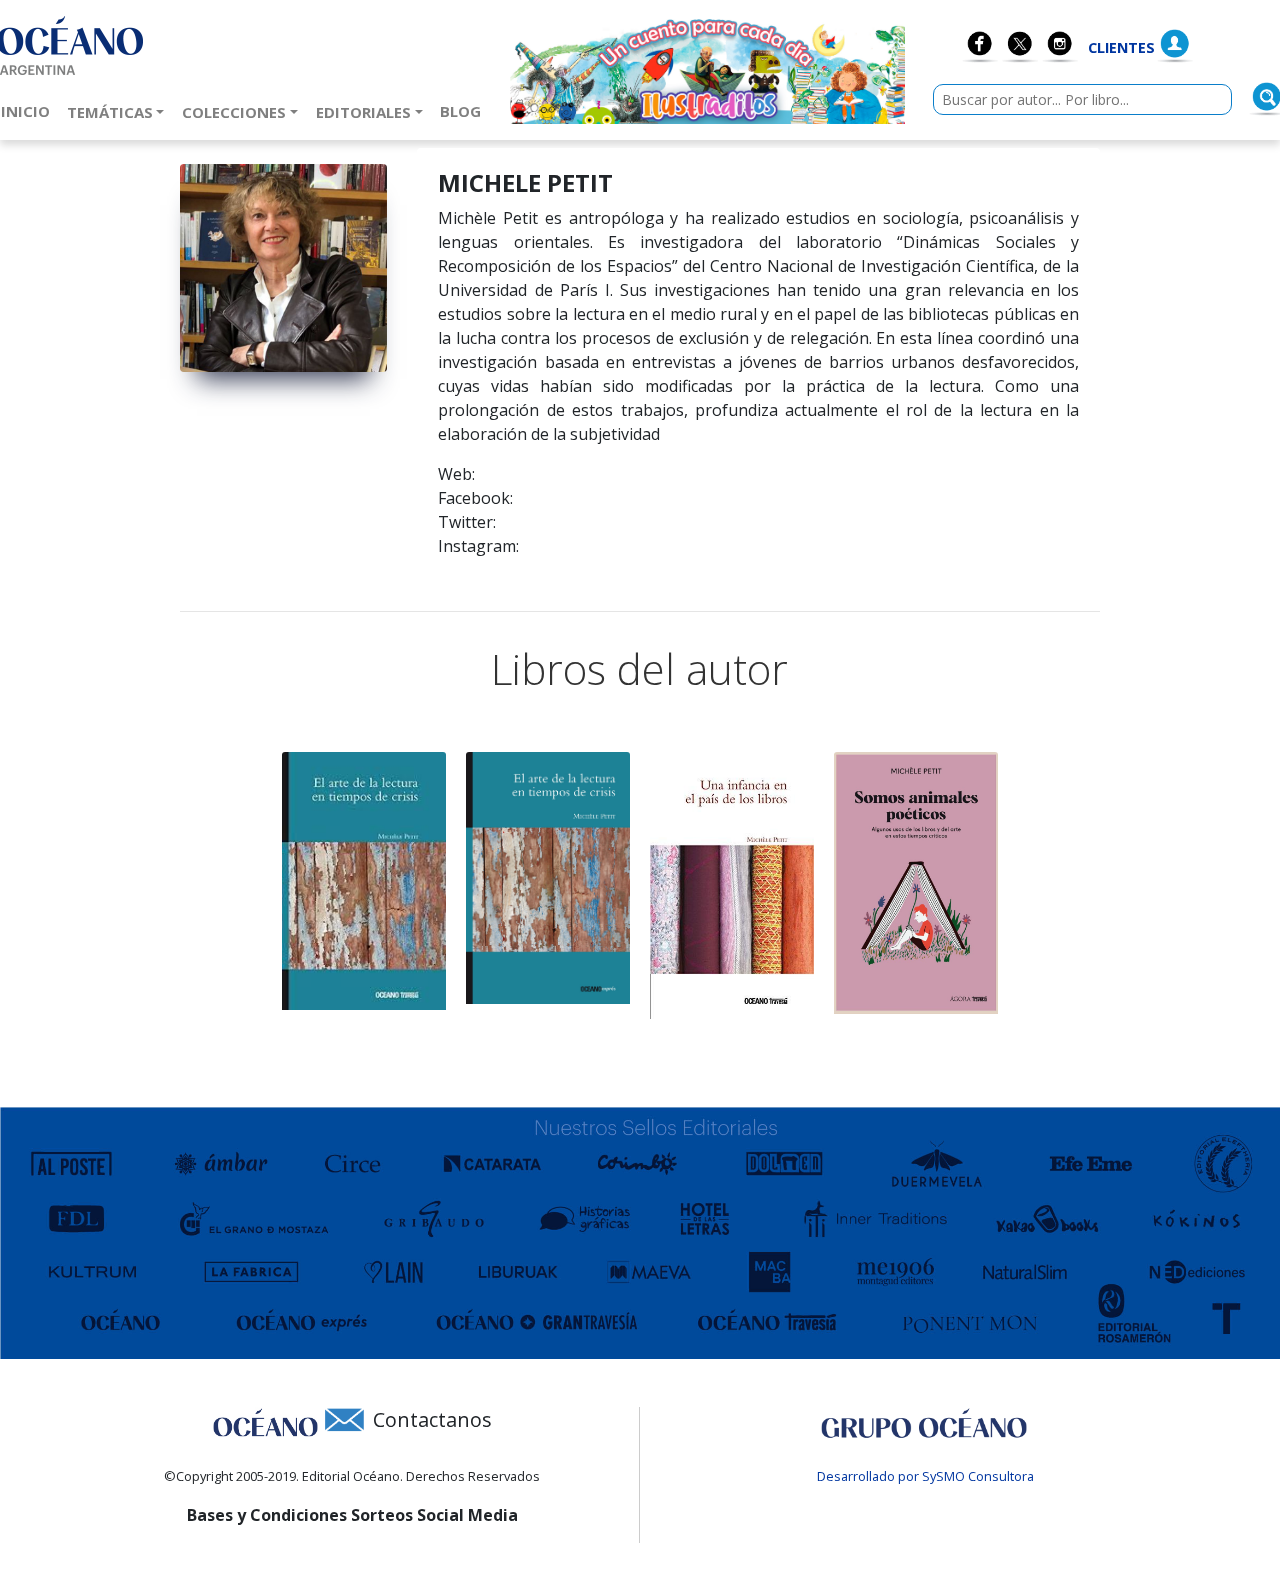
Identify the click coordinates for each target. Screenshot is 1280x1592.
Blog (464, 110)
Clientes (1121, 47)
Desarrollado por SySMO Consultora (925, 1476)
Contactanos (432, 1419)
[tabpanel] (364, 880)
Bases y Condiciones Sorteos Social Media (352, 1515)
